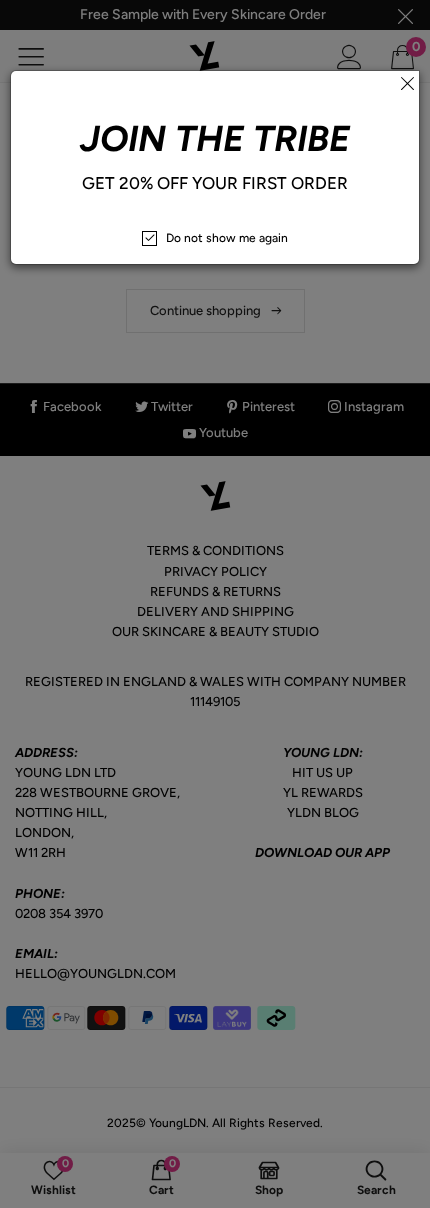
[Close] (407, 83)
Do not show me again (227, 238)
